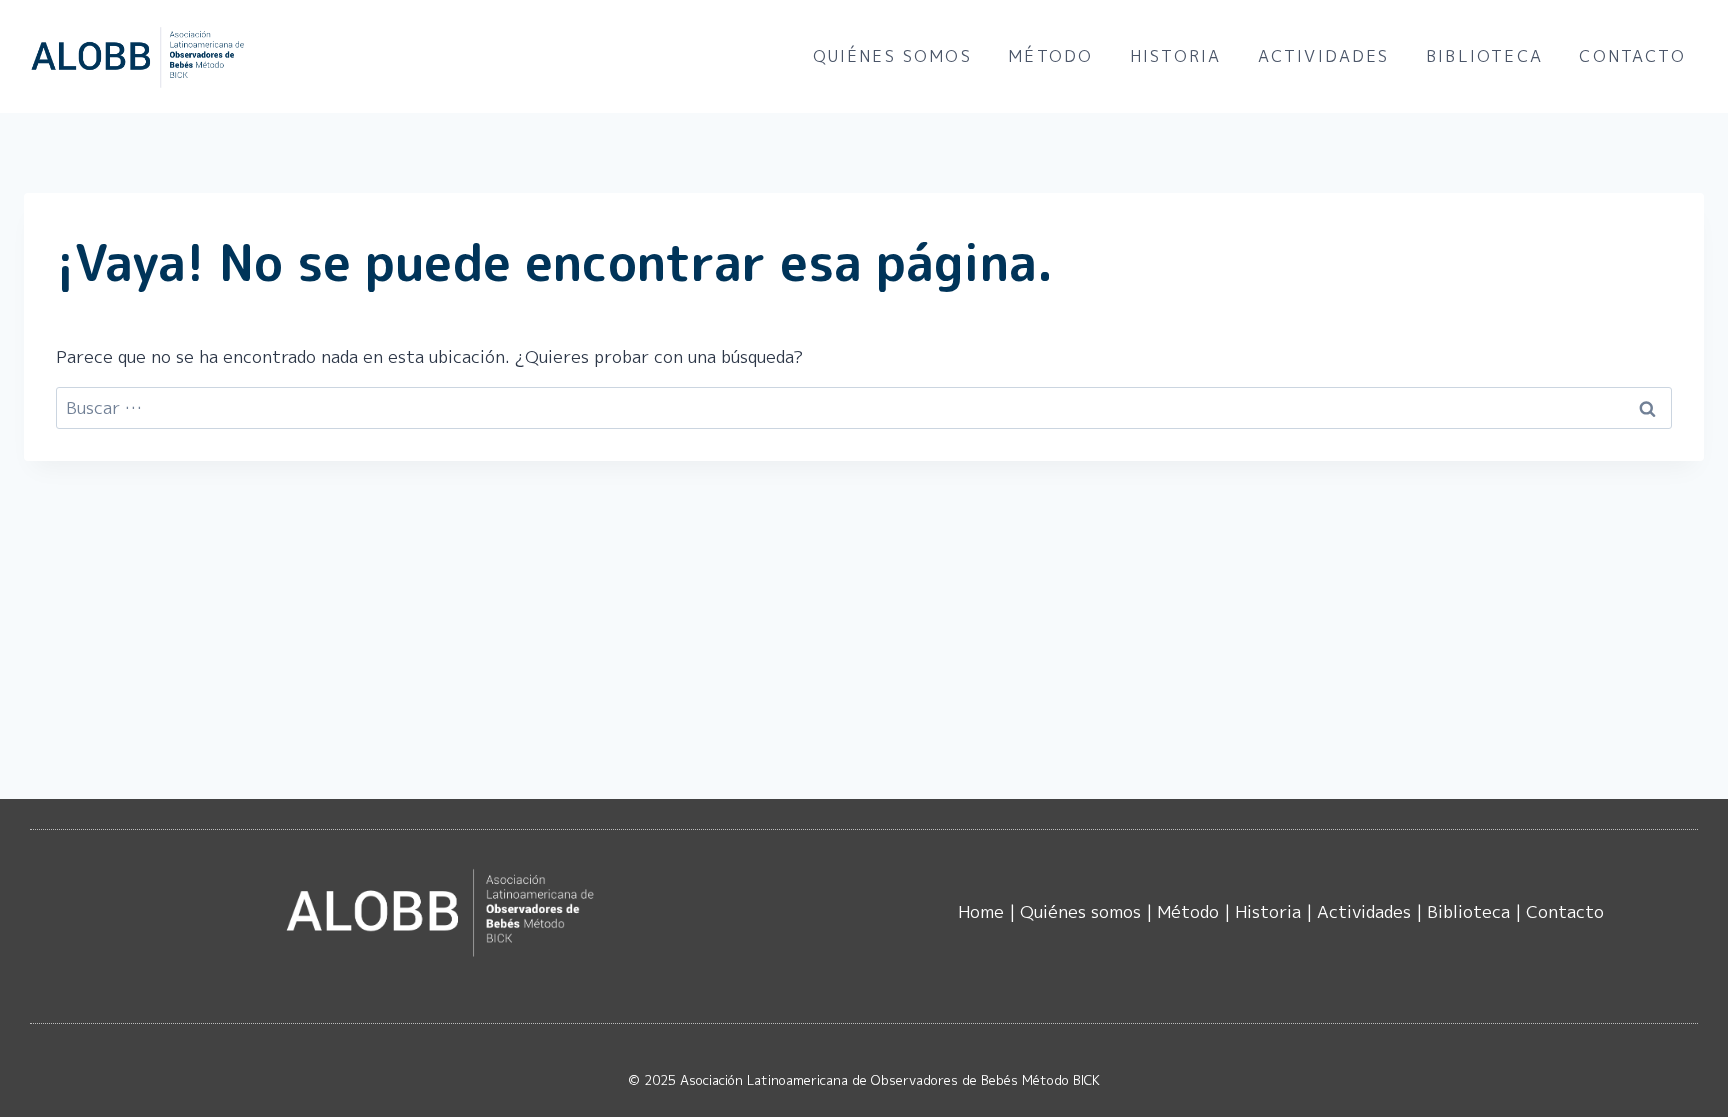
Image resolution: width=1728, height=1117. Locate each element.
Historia (1175, 56)
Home (981, 911)
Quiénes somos (892, 56)
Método (1050, 56)
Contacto (1632, 56)
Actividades (1324, 56)
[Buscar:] (864, 407)
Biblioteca (1484, 56)
